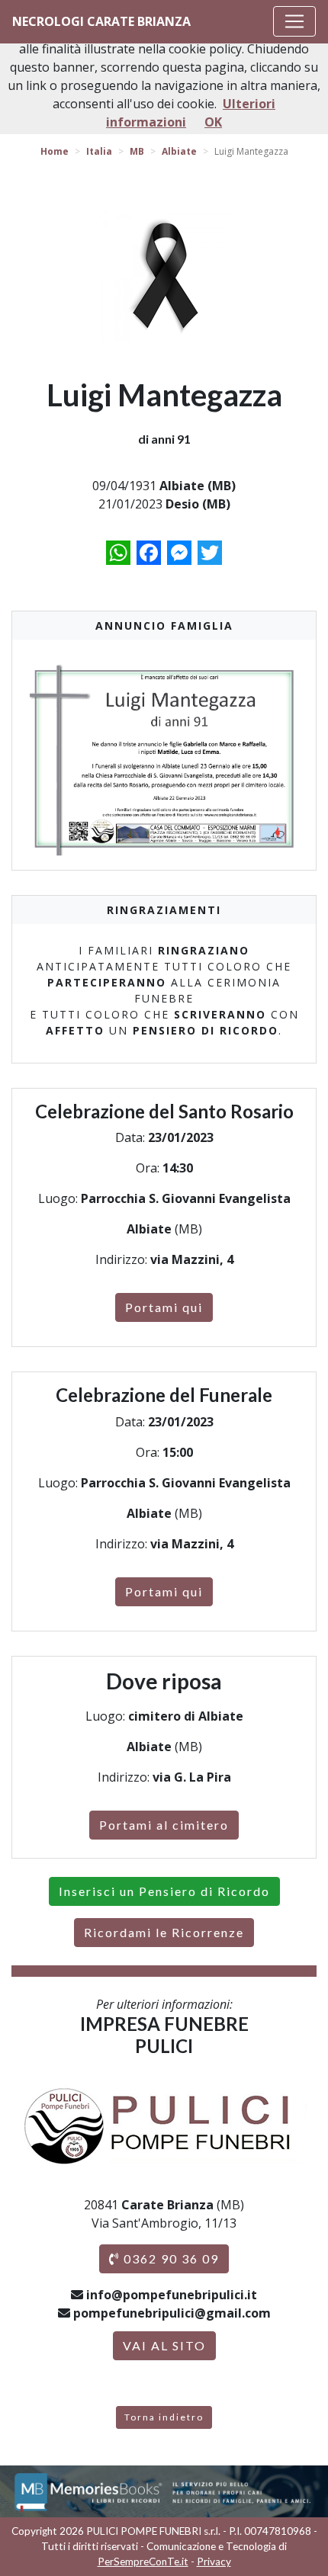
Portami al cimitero (164, 1825)
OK (213, 122)
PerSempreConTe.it (143, 2562)
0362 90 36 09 (169, 2258)
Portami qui (164, 1307)
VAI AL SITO (164, 2345)
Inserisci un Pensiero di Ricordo (164, 1891)
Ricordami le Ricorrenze (164, 1932)
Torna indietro (164, 2417)
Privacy (214, 2562)
